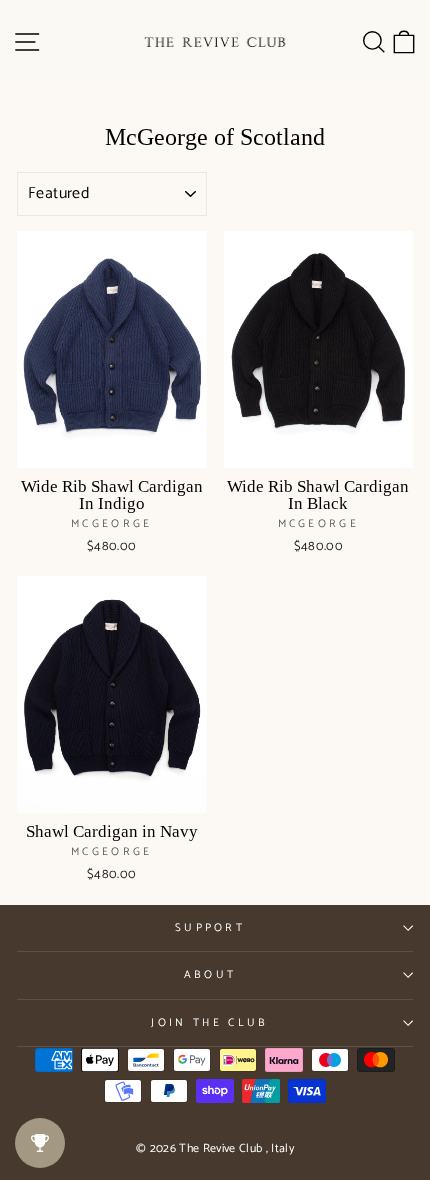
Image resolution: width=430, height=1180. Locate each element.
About (210, 975)
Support (210, 928)
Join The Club (209, 1023)
